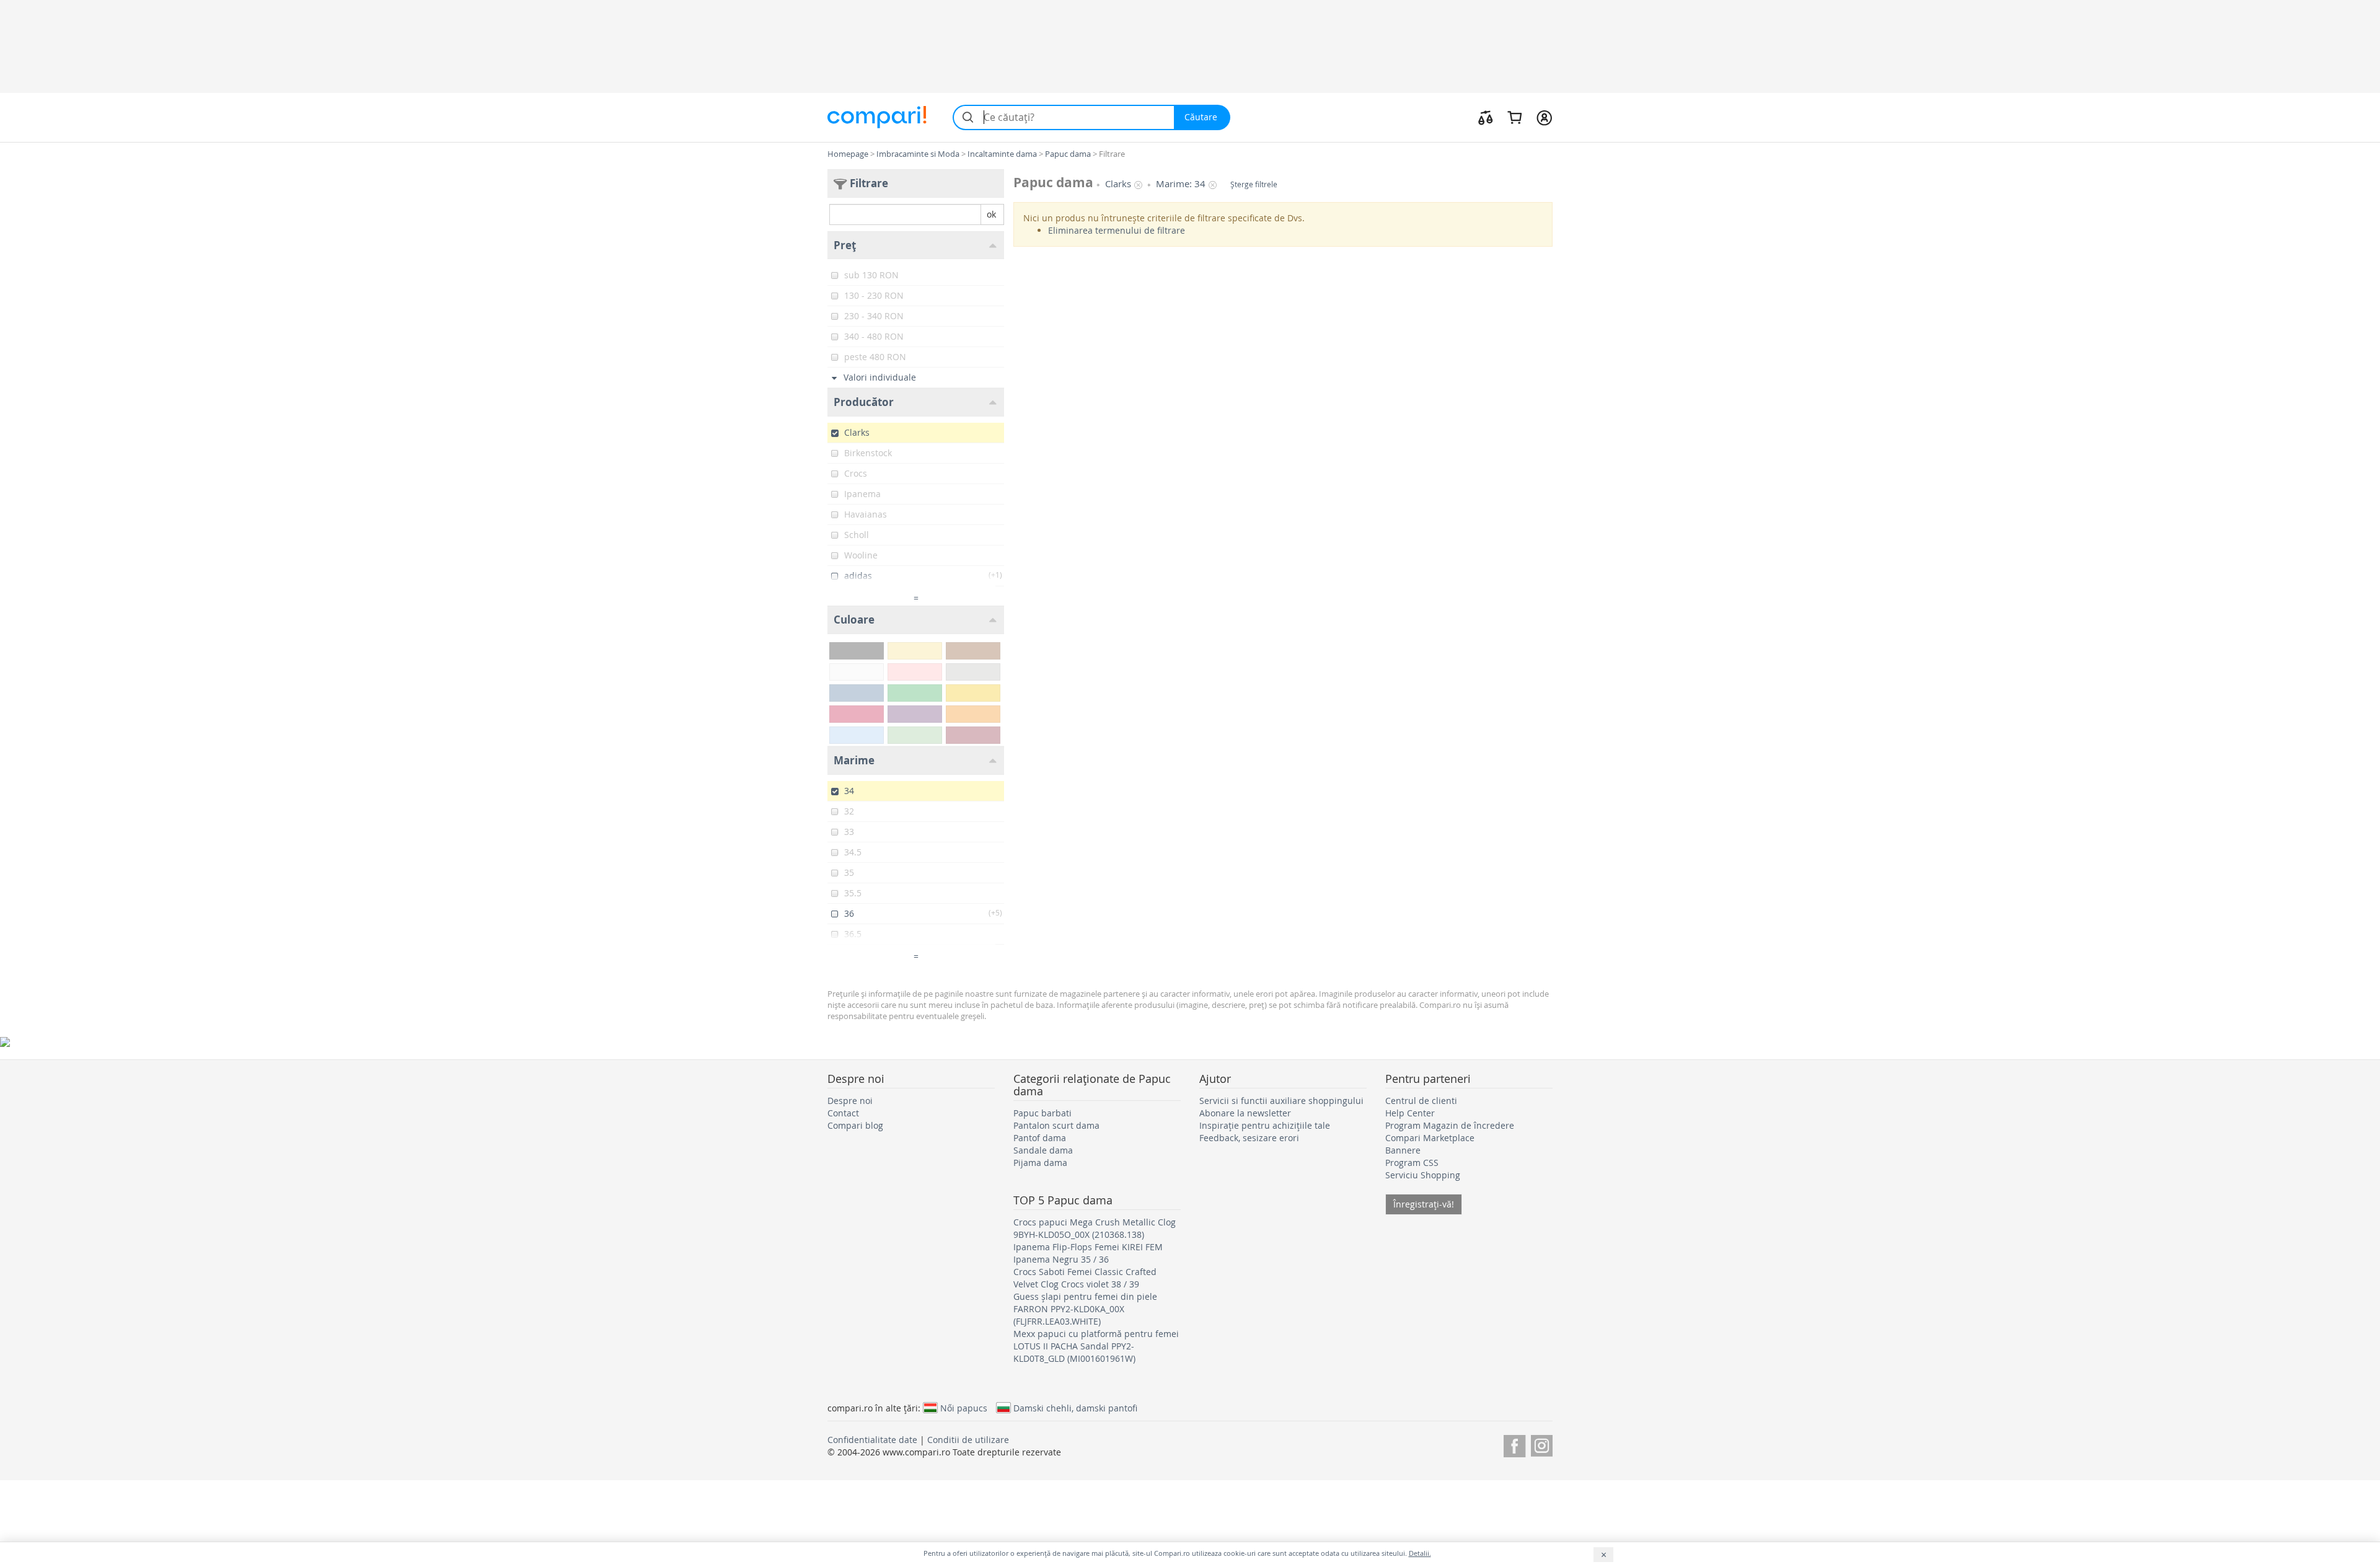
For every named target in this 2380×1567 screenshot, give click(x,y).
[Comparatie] (1486, 117)
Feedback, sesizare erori (1249, 1138)
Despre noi (850, 1101)
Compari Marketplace (1430, 1138)
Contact (843, 1113)
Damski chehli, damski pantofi (1075, 1408)
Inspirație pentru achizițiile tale (1265, 1125)
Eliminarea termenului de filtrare (1117, 230)
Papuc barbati (1042, 1113)
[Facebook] (1514, 1444)
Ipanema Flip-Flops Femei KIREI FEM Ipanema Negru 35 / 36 (1088, 1253)
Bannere (1403, 1150)
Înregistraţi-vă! (1424, 1204)
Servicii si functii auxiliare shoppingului (1281, 1101)
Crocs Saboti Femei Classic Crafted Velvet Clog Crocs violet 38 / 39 (1085, 1278)
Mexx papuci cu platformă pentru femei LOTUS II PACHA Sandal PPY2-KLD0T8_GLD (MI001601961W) (1096, 1346)
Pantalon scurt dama (1056, 1125)
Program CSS (1412, 1163)
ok (991, 214)
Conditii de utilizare (968, 1440)
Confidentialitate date (872, 1440)
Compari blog (855, 1125)
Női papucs (964, 1408)
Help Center (1410, 1113)
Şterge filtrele (1254, 184)
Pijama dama (1040, 1163)
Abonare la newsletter (1245, 1113)
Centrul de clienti (1421, 1101)
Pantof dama (1040, 1138)
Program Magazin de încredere (1450, 1125)
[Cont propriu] (1544, 117)
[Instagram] (1542, 1444)
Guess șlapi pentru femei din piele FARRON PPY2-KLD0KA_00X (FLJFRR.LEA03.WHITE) (1085, 1309)
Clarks (1118, 184)
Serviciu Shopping (1423, 1175)
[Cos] (1514, 117)
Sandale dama (1043, 1150)
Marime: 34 (1181, 184)
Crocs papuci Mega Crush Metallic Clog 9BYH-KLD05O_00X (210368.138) (1095, 1228)
